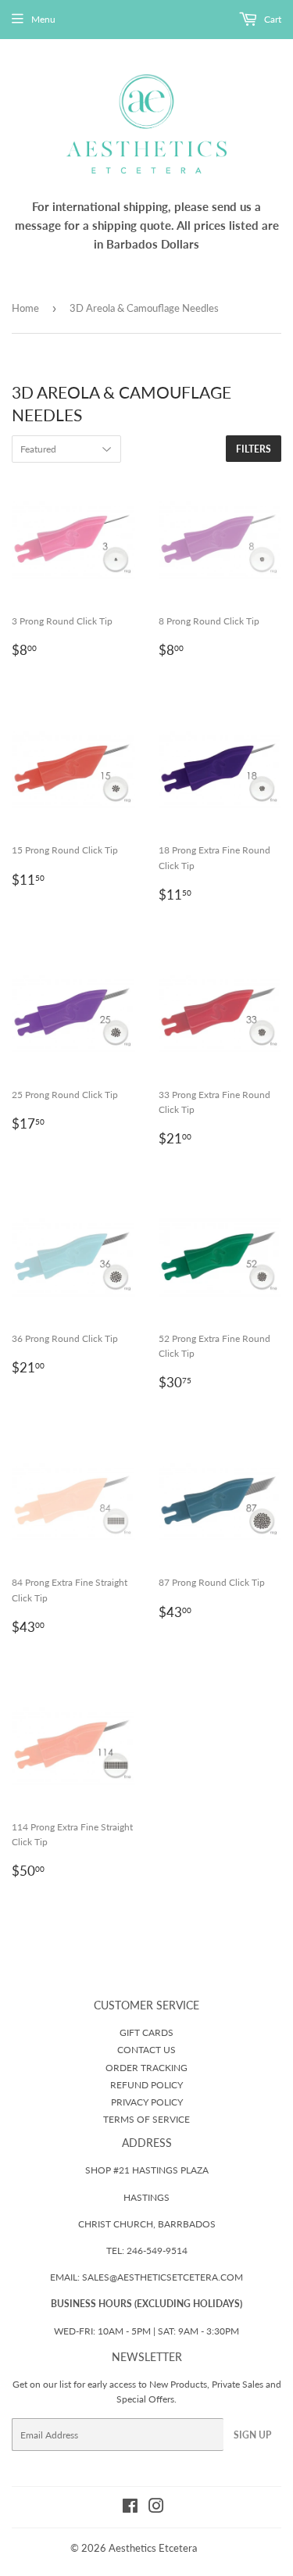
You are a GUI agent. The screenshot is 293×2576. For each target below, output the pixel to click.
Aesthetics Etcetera (153, 2548)
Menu (43, 19)
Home (25, 308)
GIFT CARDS (146, 2032)
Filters (254, 449)
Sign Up (252, 2435)
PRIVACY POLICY (147, 2102)
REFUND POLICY (146, 2085)
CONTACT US (146, 2050)
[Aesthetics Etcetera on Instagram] (156, 2508)
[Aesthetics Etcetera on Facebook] (130, 2508)
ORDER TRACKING (146, 2068)
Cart (272, 19)
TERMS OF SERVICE (146, 2119)
